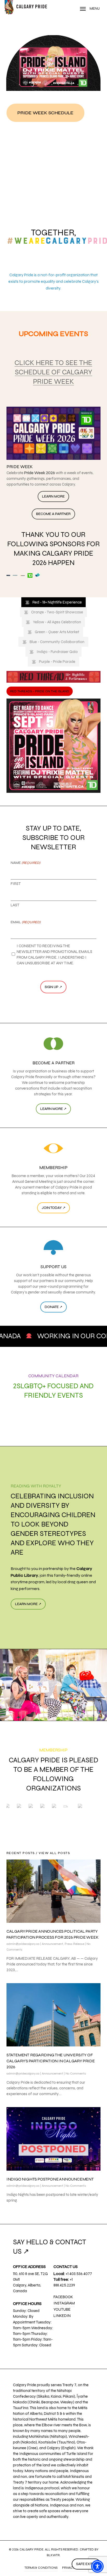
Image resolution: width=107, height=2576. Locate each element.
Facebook (63, 2297)
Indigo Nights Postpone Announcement (50, 2179)
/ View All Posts (52, 1853)
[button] (45, 113)
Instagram (64, 2303)
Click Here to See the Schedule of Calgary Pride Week (53, 372)
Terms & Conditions (41, 2568)
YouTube (62, 2309)
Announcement (52, 1944)
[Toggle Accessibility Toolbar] (97, 2566)
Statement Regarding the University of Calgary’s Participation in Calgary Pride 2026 (51, 2061)
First (16, 884)
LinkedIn (62, 2316)
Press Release (74, 1944)
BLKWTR (53, 2555)
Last (15, 905)
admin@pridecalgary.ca (23, 1944)
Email (26, 922)
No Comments (76, 2074)
